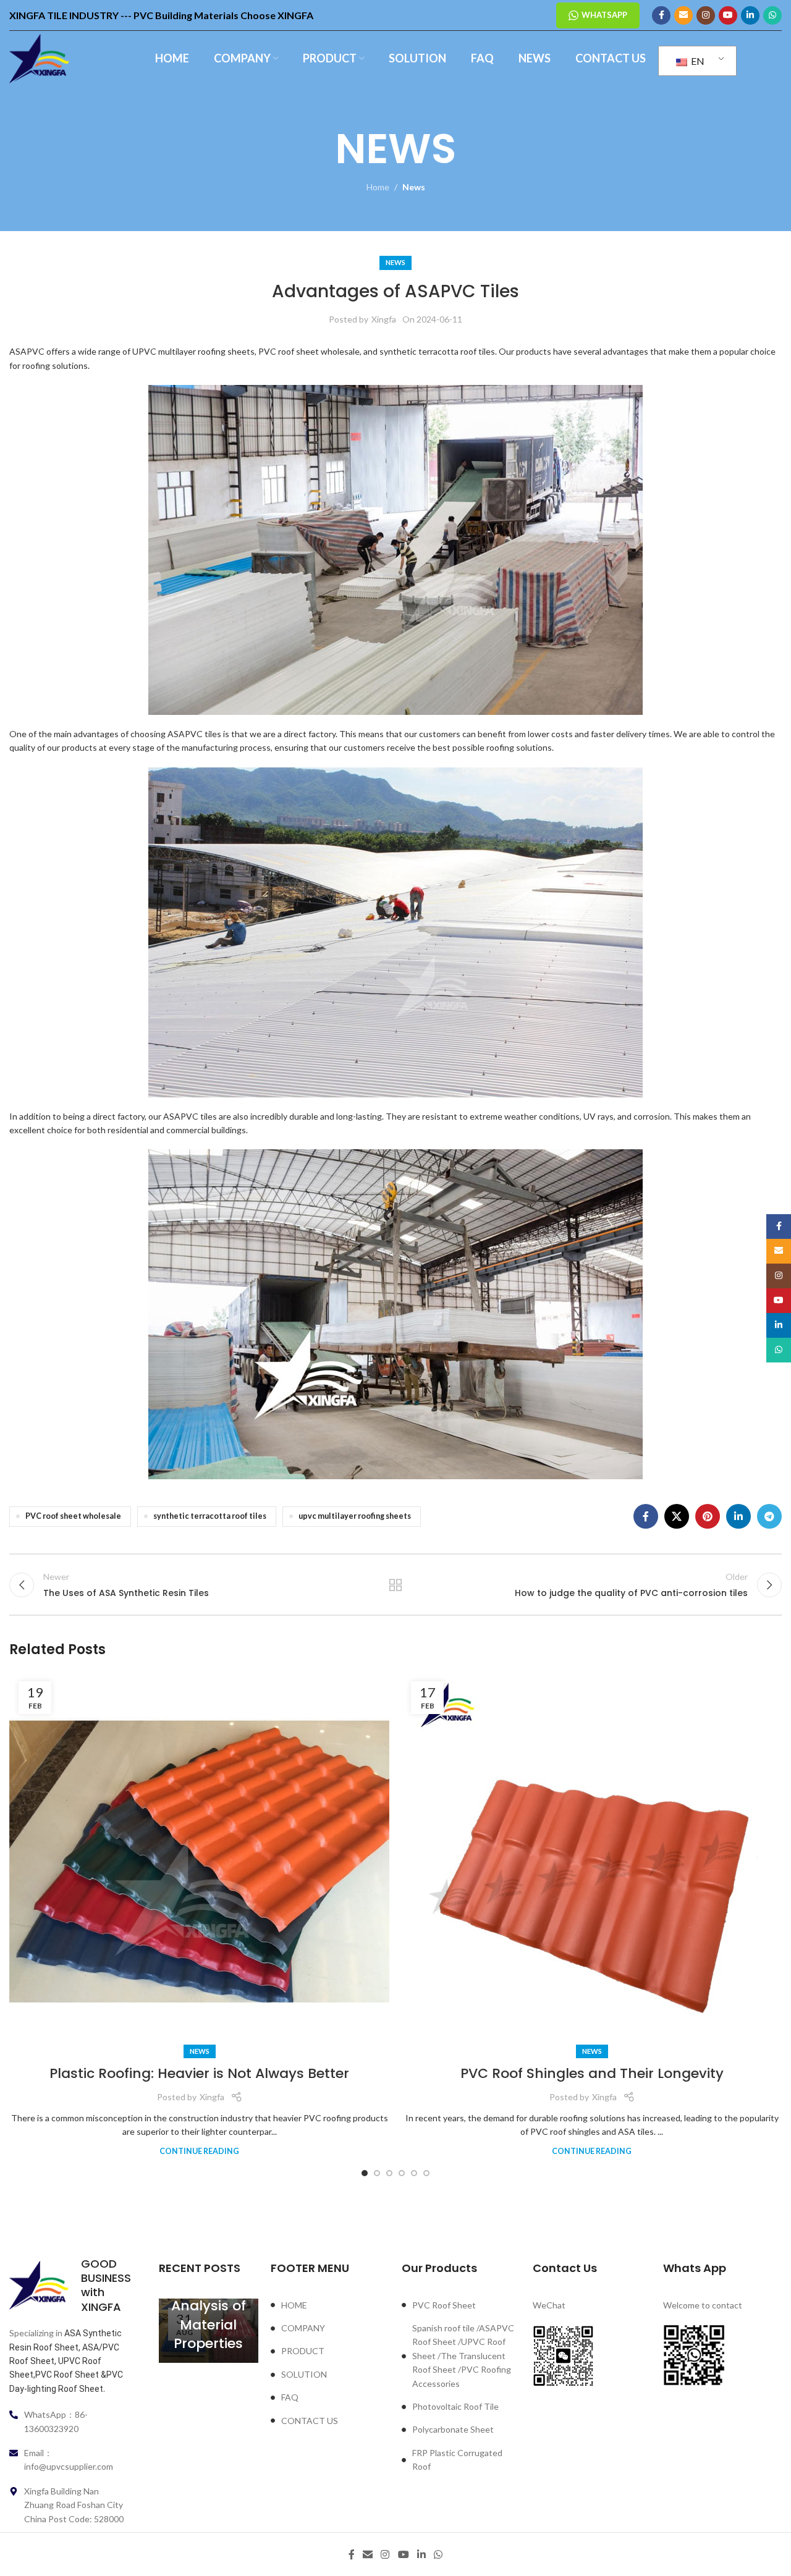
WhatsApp (604, 15)
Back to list (396, 1585)
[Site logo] (39, 58)
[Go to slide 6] (426, 2173)
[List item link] (330, 2305)
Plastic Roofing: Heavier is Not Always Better (199, 2073)
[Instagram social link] (706, 15)
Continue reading (199, 2151)
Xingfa (384, 319)
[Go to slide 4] (402, 2173)
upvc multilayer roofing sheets (355, 1516)
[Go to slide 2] (377, 2173)
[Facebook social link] (661, 15)
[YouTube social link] (728, 15)
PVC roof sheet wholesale (73, 1516)
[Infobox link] (69, 2286)
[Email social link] (683, 15)
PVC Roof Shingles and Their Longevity (592, 2073)
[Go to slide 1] (365, 2173)
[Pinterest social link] (708, 1516)
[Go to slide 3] (389, 2173)
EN (697, 61)
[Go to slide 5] (414, 2173)
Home (378, 187)
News (414, 187)
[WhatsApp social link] (772, 15)
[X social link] (677, 1516)
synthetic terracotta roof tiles (210, 1516)
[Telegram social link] (769, 1516)
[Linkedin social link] (750, 15)
